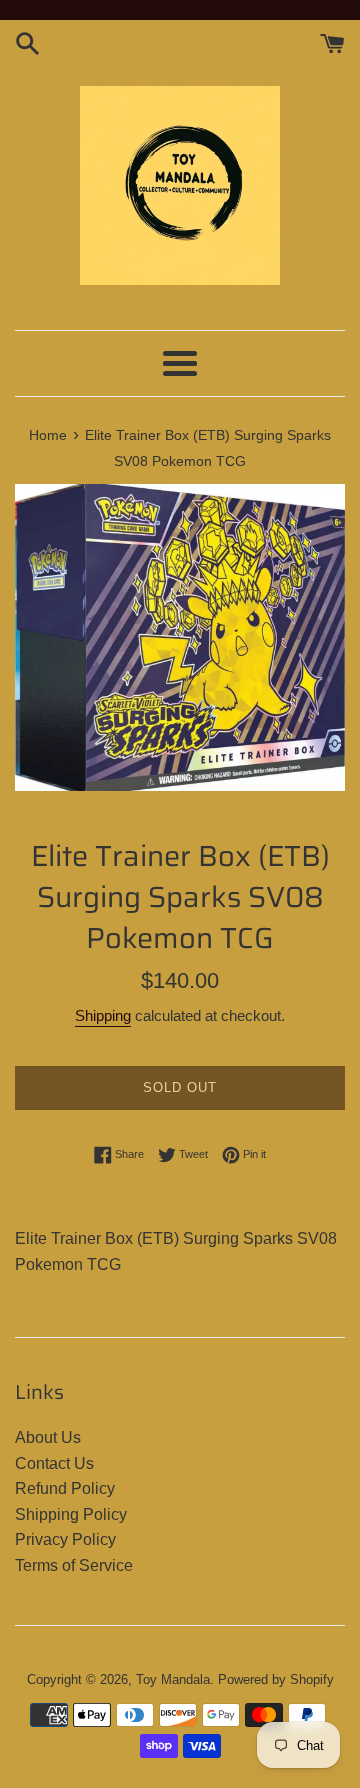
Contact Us (54, 1463)
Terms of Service (74, 1565)
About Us (48, 1437)
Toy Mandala (173, 1679)
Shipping (103, 1015)
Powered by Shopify (276, 1679)
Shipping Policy (71, 1514)
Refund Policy (65, 1488)
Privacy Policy (65, 1539)
